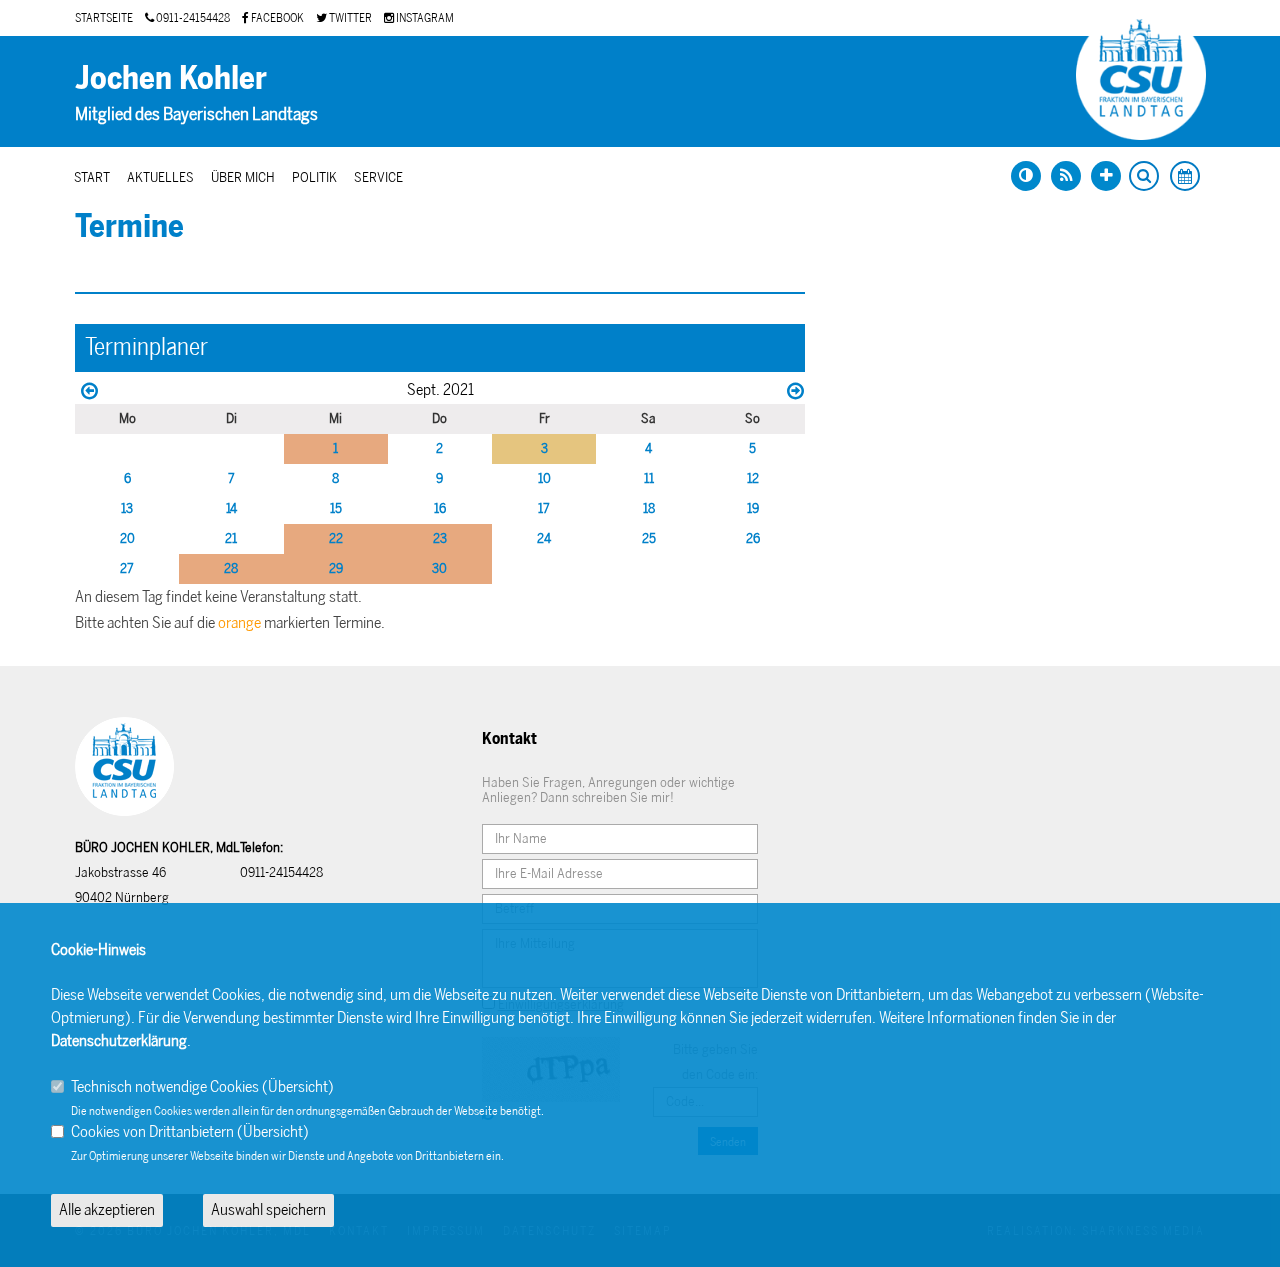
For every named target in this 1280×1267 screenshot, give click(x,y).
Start (92, 177)
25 (649, 538)
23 (440, 538)
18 (649, 508)
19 (753, 508)
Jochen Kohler (171, 78)
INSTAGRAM (424, 18)
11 (649, 478)
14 (231, 508)
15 (336, 508)
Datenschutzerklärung (119, 1040)
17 (544, 508)
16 (440, 508)
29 (336, 568)
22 (336, 538)
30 (439, 568)
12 (753, 478)
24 (544, 538)
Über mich (243, 177)
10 (544, 478)
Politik (314, 177)
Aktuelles (160, 177)
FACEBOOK (276, 18)
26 (753, 538)
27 (127, 568)
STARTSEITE (104, 18)
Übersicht (298, 1086)
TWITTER (349, 18)
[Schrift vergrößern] (1106, 176)
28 (231, 568)
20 (127, 538)
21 (231, 538)
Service (378, 177)
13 (127, 508)
